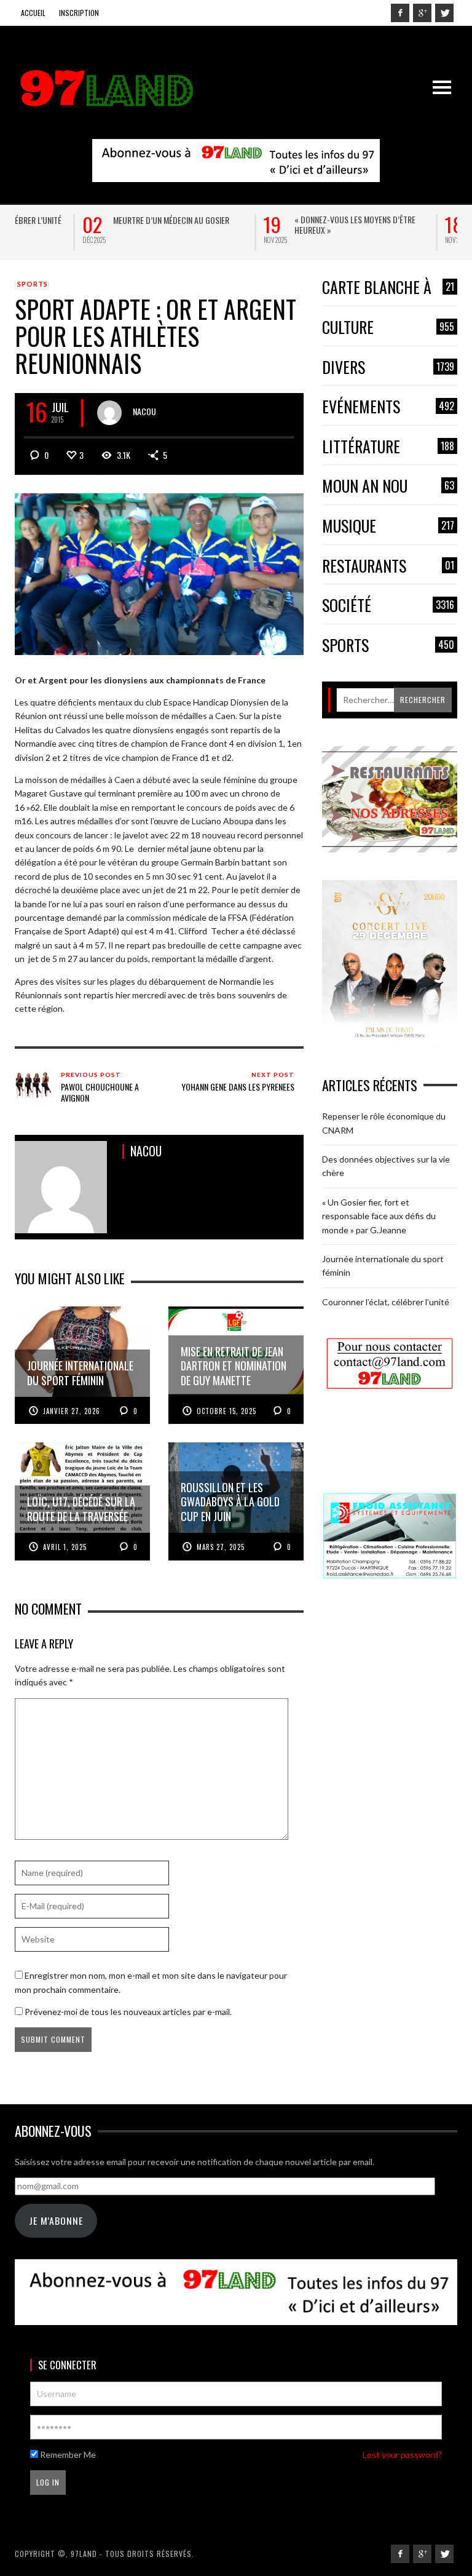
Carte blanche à (388, 288)
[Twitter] (444, 13)
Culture (388, 328)
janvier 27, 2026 (72, 1411)
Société (388, 606)
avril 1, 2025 (65, 1547)
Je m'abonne (56, 2220)
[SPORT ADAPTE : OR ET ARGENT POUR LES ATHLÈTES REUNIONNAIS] (159, 573)
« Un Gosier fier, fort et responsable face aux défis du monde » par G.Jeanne (379, 1216)
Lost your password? (402, 2455)
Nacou (144, 411)
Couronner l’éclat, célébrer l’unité (386, 1302)
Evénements (388, 407)
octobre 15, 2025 (226, 1411)
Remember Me (67, 2455)
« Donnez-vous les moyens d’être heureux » (287, 225)
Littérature (388, 447)
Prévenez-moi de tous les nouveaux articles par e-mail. (128, 2012)
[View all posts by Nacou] (109, 413)
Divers (388, 368)
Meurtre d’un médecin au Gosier (104, 220)
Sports (33, 284)
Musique (388, 526)
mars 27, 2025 (221, 1547)
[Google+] (422, 13)
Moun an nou (388, 486)
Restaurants (388, 566)
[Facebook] (400, 13)
